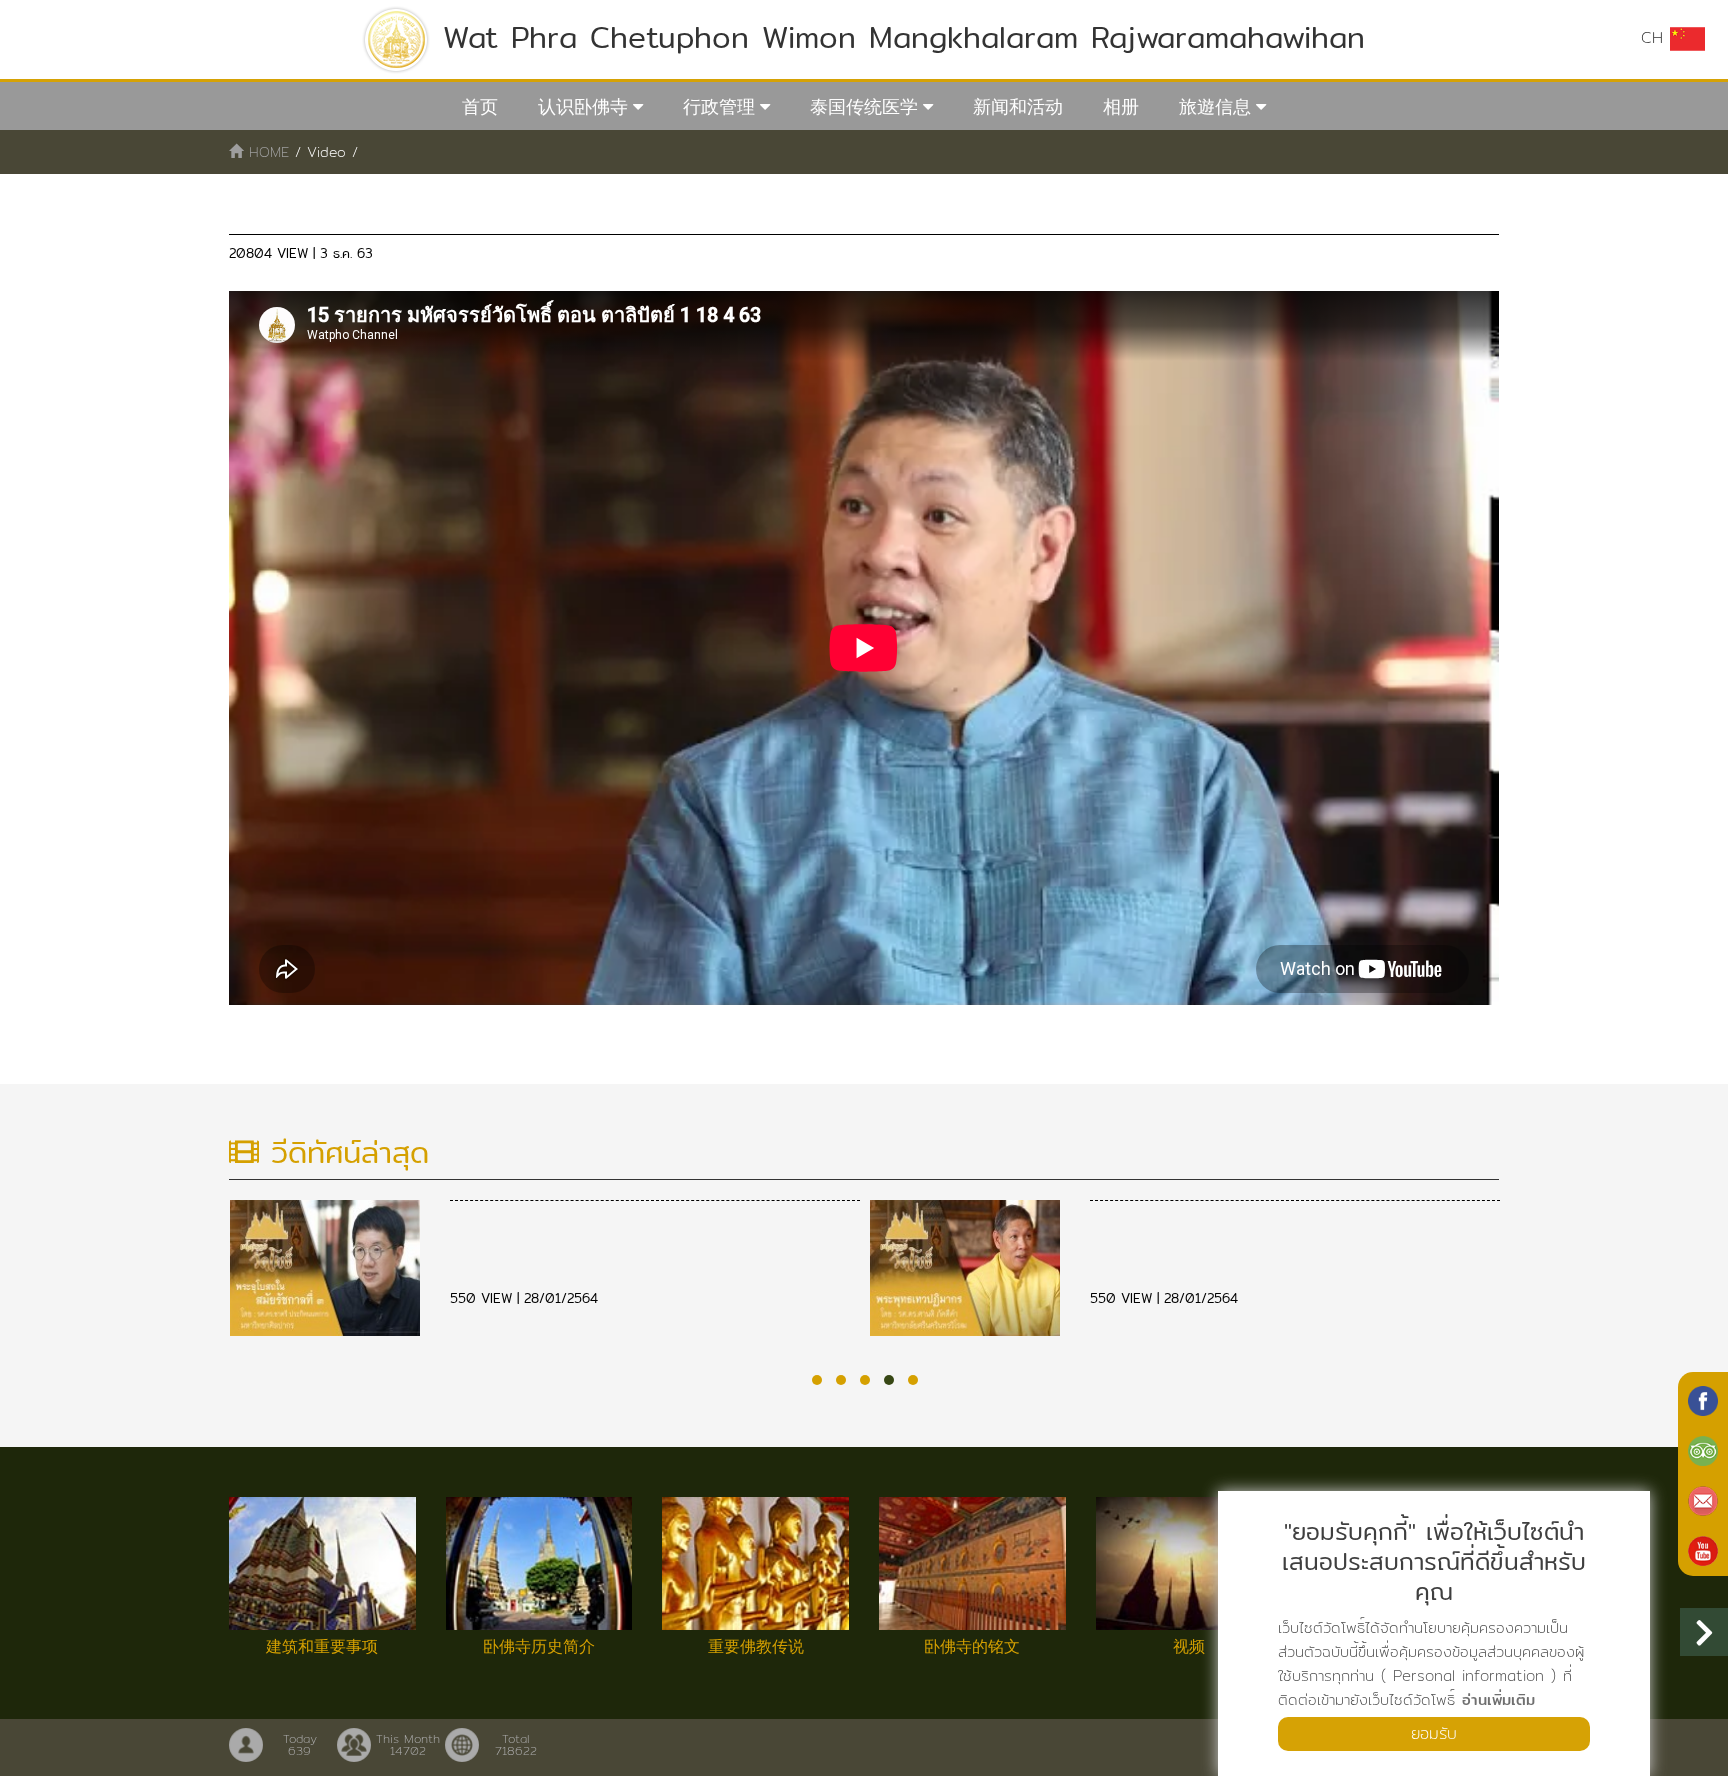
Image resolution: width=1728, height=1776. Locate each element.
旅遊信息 (1215, 106)
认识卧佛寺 (583, 106)
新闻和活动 (1018, 106)
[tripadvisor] (1703, 1449)
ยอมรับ (1434, 1733)
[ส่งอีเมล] (1703, 1499)
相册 (1121, 106)
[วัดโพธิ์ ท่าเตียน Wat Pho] (1703, 1399)
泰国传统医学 (864, 106)
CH (1655, 37)
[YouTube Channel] (1703, 1549)
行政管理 (719, 106)
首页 (480, 106)
